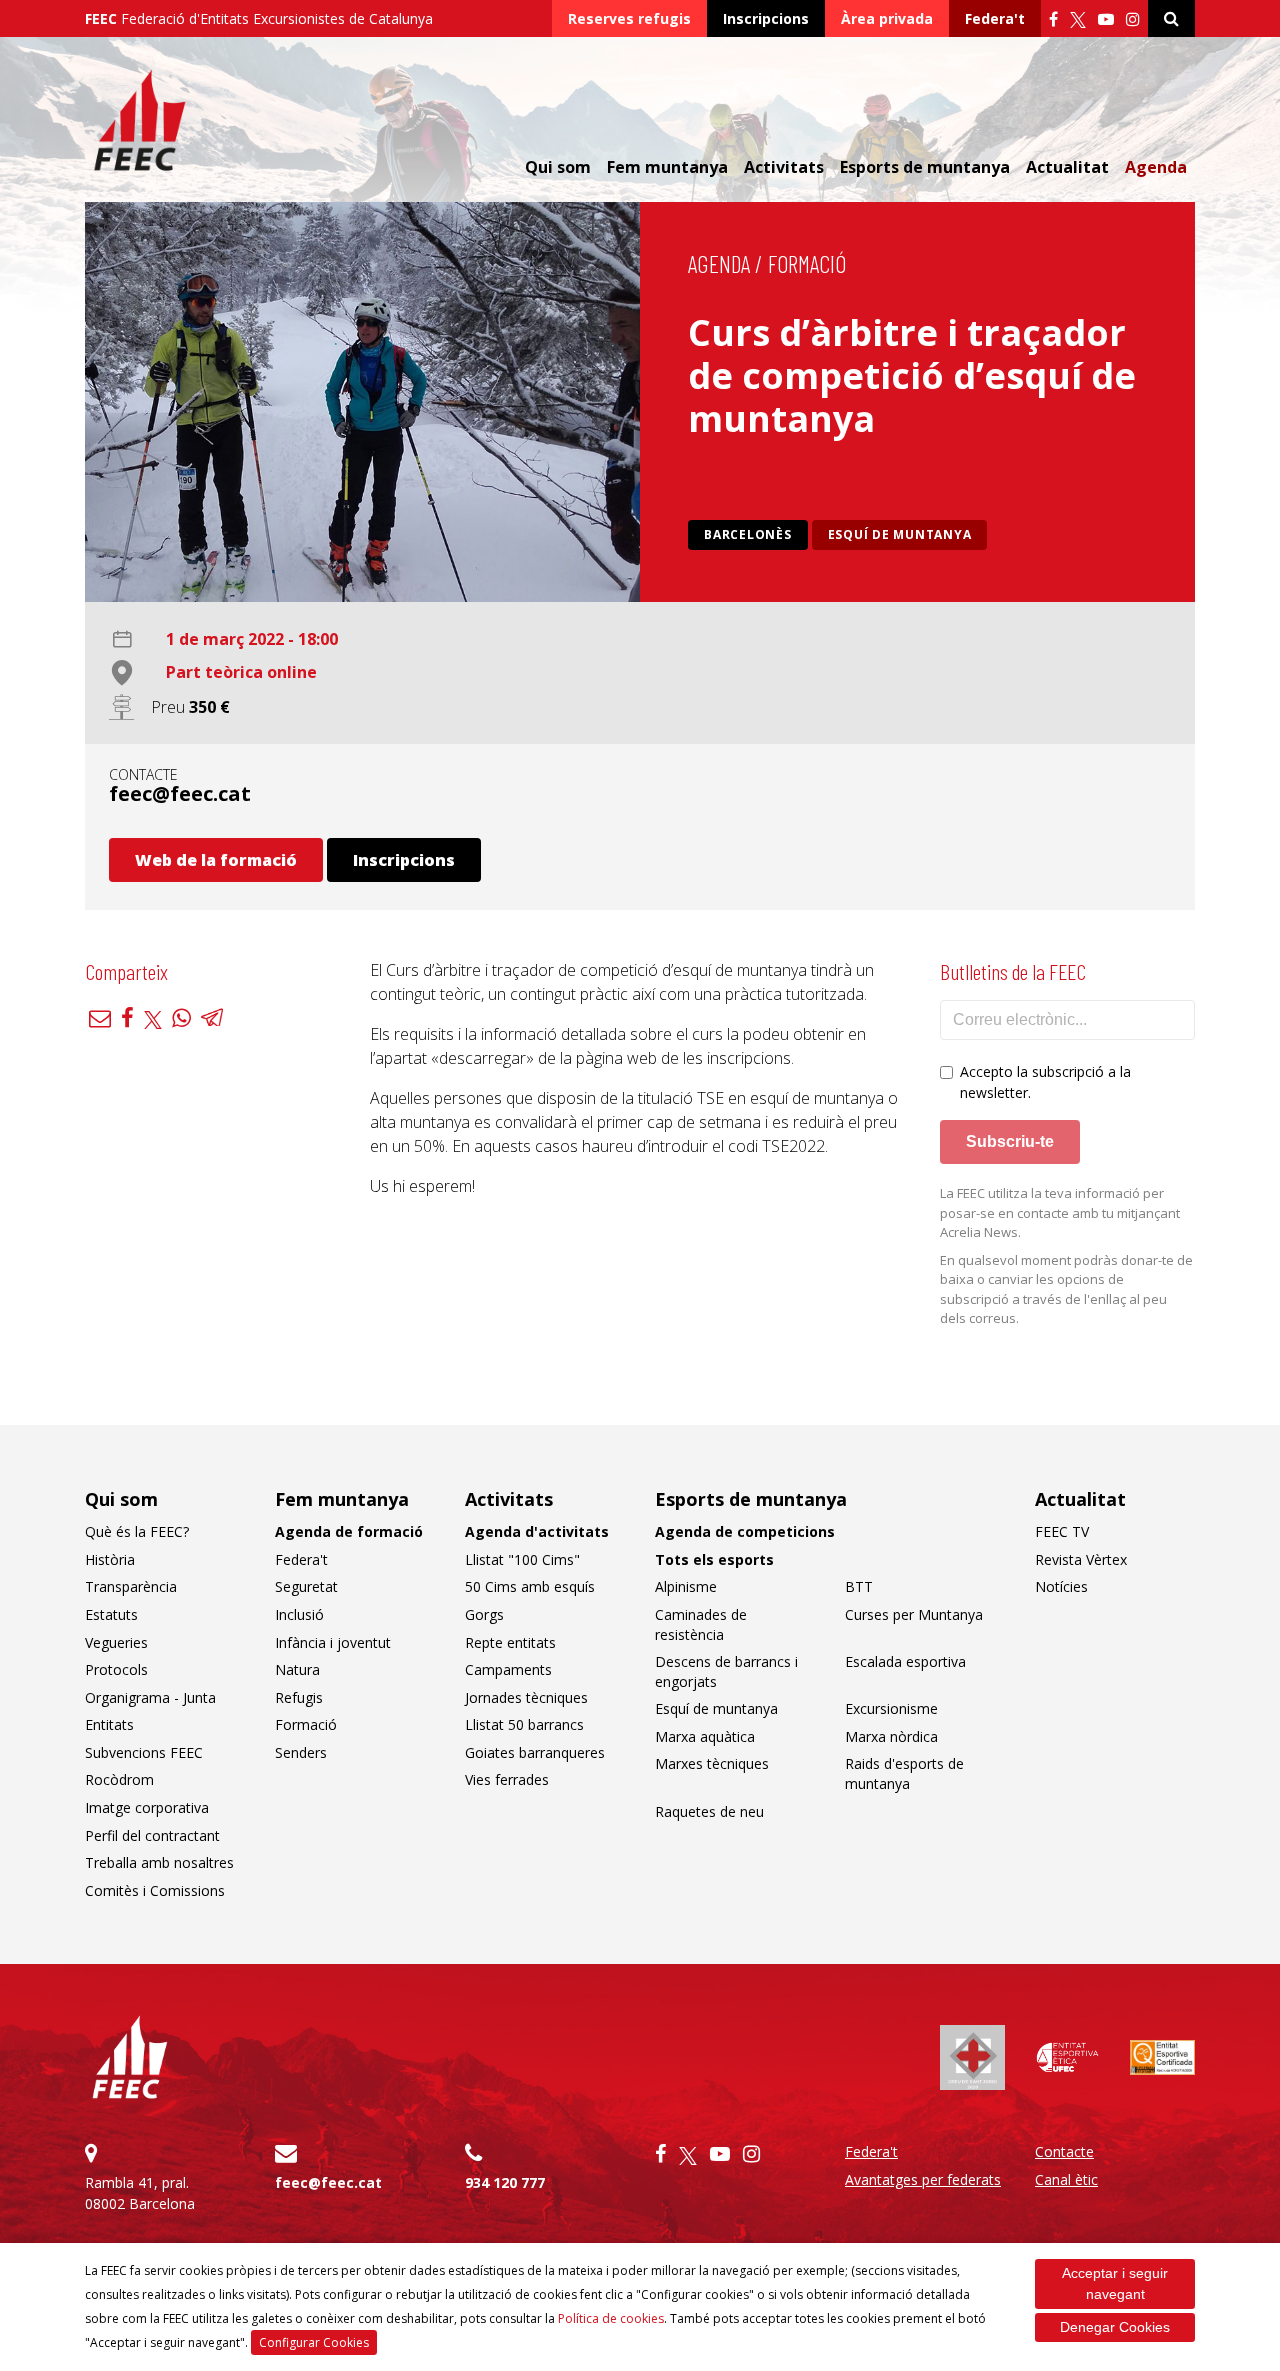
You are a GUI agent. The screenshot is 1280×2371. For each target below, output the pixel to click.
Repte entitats (510, 1642)
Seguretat (306, 1586)
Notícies (1061, 1586)
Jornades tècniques (526, 1697)
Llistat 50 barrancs (524, 1724)
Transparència (131, 1586)
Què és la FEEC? (137, 1531)
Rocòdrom (119, 1779)
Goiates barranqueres (535, 1752)
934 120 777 (505, 2182)
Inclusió (299, 1614)
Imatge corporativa (147, 1807)
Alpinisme (686, 1586)
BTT (859, 1586)
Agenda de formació (349, 1531)
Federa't (995, 18)
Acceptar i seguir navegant (1115, 2283)
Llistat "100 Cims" (522, 1559)
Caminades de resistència (701, 1624)
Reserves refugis (629, 18)
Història (110, 1559)
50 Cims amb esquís (530, 1586)
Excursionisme (891, 1708)
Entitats (109, 1724)
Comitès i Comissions (155, 1890)
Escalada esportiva (905, 1661)
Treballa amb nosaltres (159, 1862)
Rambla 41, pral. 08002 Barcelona (140, 2193)
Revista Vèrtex (1081, 1559)
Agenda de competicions (745, 1531)
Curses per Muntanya (914, 1614)
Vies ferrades (507, 1779)
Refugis (299, 1697)
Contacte (1064, 2151)
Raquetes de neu (709, 1811)
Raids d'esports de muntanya (904, 1773)
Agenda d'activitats (537, 1531)
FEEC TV (1062, 1531)
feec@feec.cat (180, 793)
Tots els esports (714, 1559)
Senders (301, 1752)
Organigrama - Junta (150, 1697)
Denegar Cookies (1115, 2327)
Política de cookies (611, 2318)
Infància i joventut (333, 1642)
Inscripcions (766, 18)
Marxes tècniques (712, 1763)
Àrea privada (887, 18)
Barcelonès (748, 534)
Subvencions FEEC (144, 1752)
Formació (807, 263)
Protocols (116, 1669)
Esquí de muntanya (900, 534)
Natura (297, 1669)
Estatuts (111, 1614)
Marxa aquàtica (705, 1736)
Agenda (1156, 167)
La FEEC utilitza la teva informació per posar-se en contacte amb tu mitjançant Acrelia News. (1060, 1212)
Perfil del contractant (152, 1835)
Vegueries (116, 1642)
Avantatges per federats (923, 2179)
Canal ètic (1066, 2179)
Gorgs (484, 1614)
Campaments (508, 1669)
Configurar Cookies (314, 2342)
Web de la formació (216, 860)
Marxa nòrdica (891, 1736)
